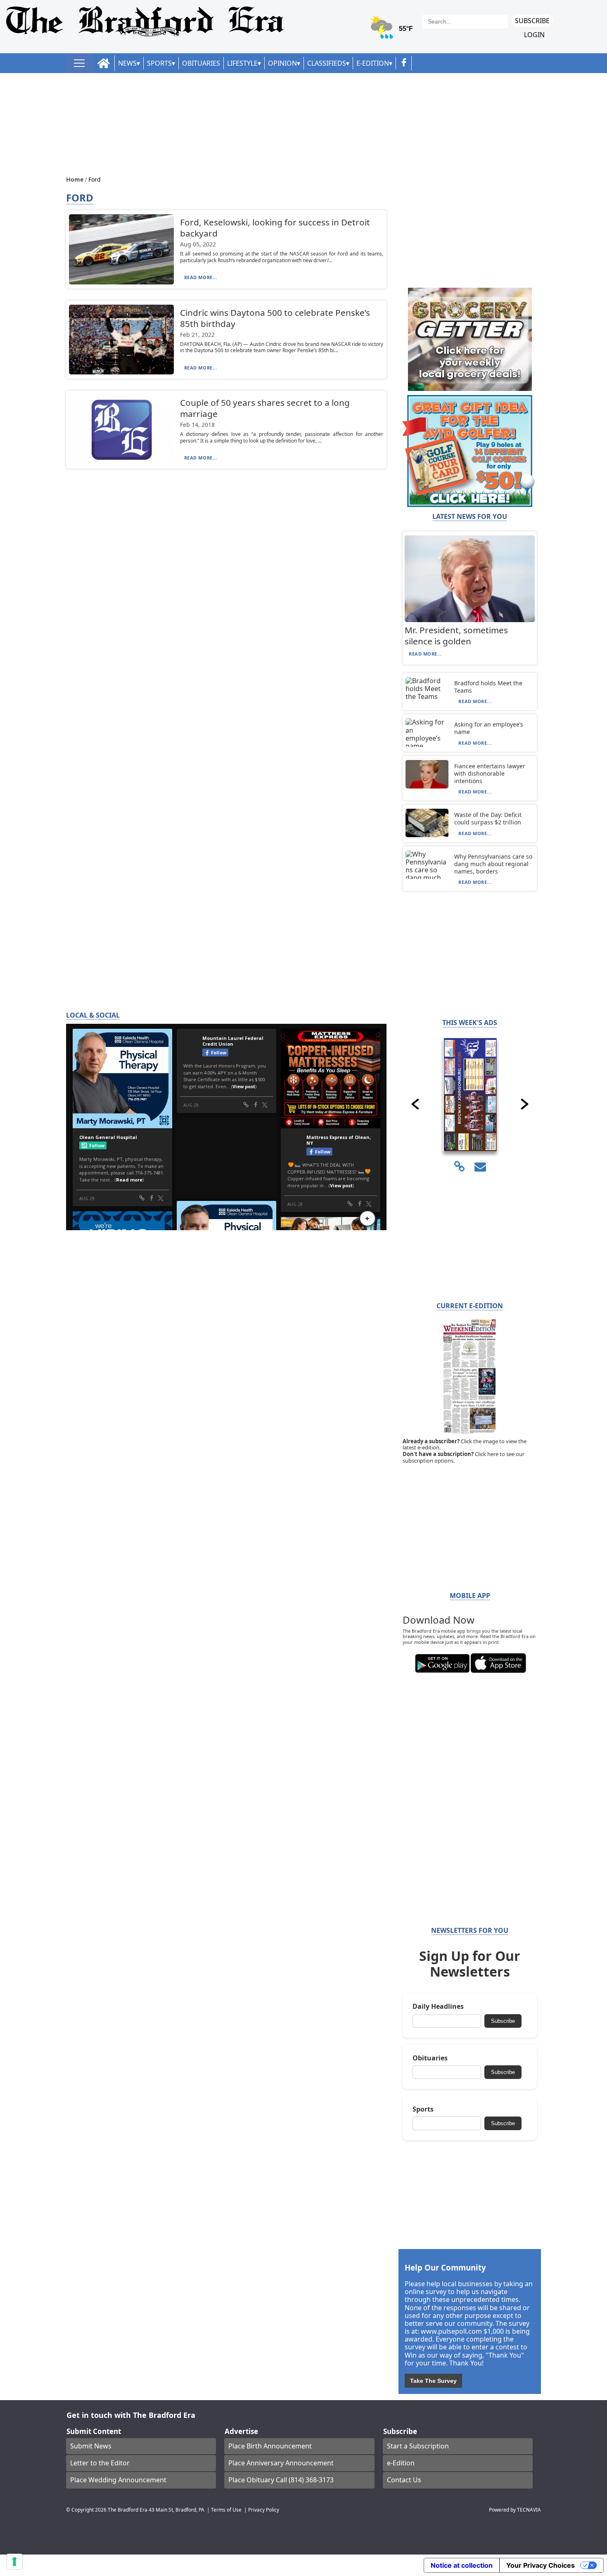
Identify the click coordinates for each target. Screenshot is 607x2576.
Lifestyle (242, 63)
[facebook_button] (404, 63)
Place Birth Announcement (270, 2446)
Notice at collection (462, 2565)
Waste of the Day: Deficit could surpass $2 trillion (488, 818)
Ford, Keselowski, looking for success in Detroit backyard (275, 228)
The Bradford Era (128, 2510)
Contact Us (404, 2480)
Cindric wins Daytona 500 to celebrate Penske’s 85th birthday (275, 318)
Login (534, 35)
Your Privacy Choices (541, 2565)
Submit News (91, 2446)
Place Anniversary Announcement (281, 2463)
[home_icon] (104, 63)
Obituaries (201, 63)
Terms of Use (226, 2510)
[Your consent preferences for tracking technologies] (14, 2562)
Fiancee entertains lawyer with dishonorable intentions (490, 773)
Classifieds (327, 63)
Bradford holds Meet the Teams (488, 687)
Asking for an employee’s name (489, 728)
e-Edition (401, 2463)
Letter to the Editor (100, 2463)
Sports (159, 63)
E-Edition (373, 63)
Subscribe (532, 21)
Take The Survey (433, 2381)
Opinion (282, 63)
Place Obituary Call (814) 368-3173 (281, 2480)
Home (76, 179)
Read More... (201, 277)
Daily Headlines (438, 2007)
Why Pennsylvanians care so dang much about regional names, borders (493, 864)
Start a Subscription (418, 2446)
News (127, 63)
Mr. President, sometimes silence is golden (456, 636)
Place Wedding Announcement (118, 2480)
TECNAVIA (529, 2510)
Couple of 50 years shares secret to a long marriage (265, 408)
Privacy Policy (264, 2510)
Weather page (392, 31)
